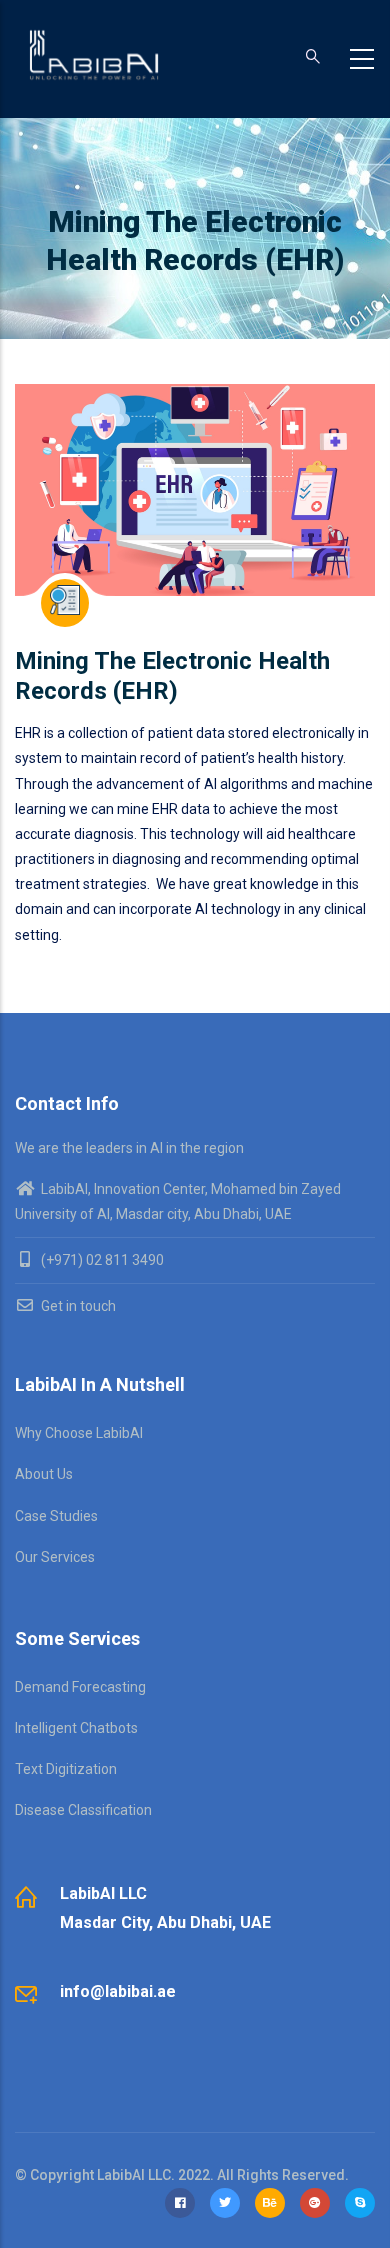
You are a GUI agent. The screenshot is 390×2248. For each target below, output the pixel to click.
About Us (44, 1474)
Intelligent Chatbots (76, 1728)
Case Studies (56, 1516)
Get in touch (77, 1306)
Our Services (55, 1557)
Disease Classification (83, 1810)
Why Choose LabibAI (79, 1433)
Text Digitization (66, 1769)
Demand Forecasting (80, 1687)
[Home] (94, 55)
